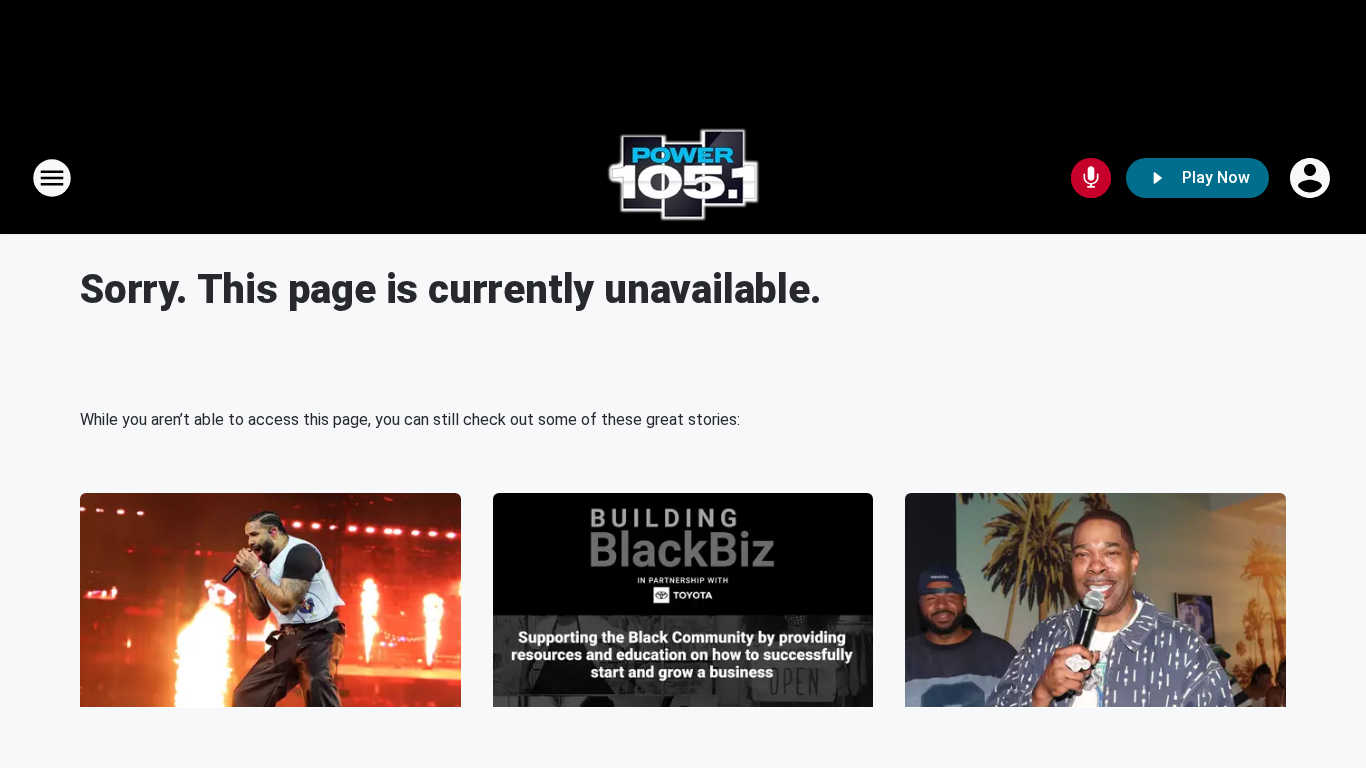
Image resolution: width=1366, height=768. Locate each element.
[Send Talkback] (1091, 178)
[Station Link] (683, 178)
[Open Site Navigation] (52, 178)
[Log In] (1312, 178)
